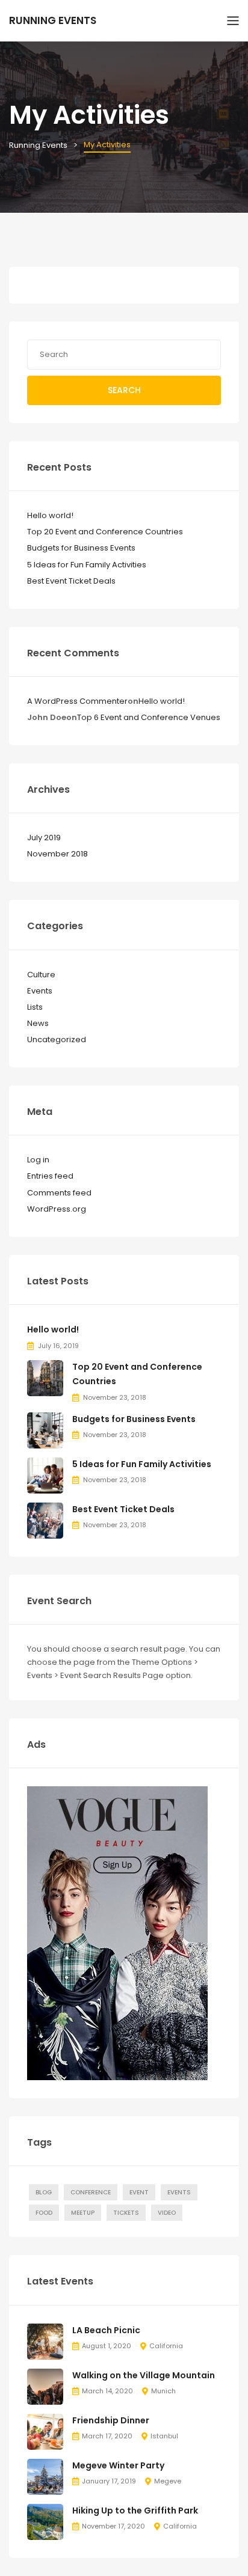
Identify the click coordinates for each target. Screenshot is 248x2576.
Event (139, 2192)
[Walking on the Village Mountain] (45, 2386)
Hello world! (50, 515)
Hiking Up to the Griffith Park (135, 2510)
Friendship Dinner (111, 2420)
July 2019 (44, 838)
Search (124, 390)
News (38, 1023)
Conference (91, 2192)
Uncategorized (57, 1039)
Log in (38, 1160)
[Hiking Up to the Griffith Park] (45, 2521)
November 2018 (57, 854)
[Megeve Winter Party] (45, 2476)
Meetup (83, 2213)
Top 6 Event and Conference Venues (149, 717)
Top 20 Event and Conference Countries (105, 532)
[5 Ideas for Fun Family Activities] (45, 1475)
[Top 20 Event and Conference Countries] (45, 1378)
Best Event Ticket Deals (71, 581)
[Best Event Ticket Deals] (45, 1520)
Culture (41, 975)
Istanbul (164, 2436)
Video (167, 2213)
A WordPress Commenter (77, 701)
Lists (35, 1007)
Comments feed (59, 1193)
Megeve (168, 2481)
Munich (163, 2391)
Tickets (126, 2213)
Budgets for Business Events (81, 548)
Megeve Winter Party (118, 2465)
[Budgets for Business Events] (45, 1430)
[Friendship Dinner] (45, 2431)
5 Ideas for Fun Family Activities (87, 565)
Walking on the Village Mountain (144, 2375)
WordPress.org (57, 1209)
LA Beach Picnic (106, 2330)
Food (44, 2213)
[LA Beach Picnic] (45, 2341)
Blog (44, 2192)
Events (40, 991)
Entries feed (50, 1176)
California (166, 2346)
